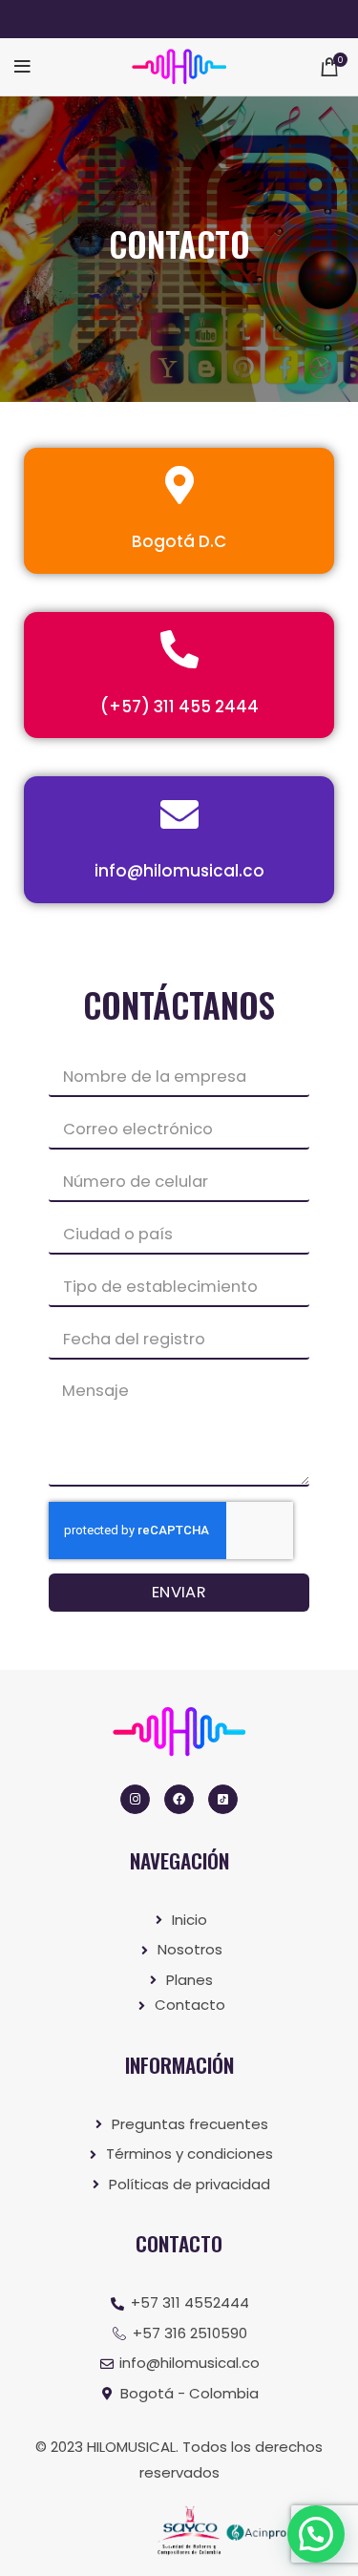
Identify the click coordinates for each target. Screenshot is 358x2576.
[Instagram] (135, 1799)
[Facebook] (179, 1799)
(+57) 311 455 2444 (179, 707)
